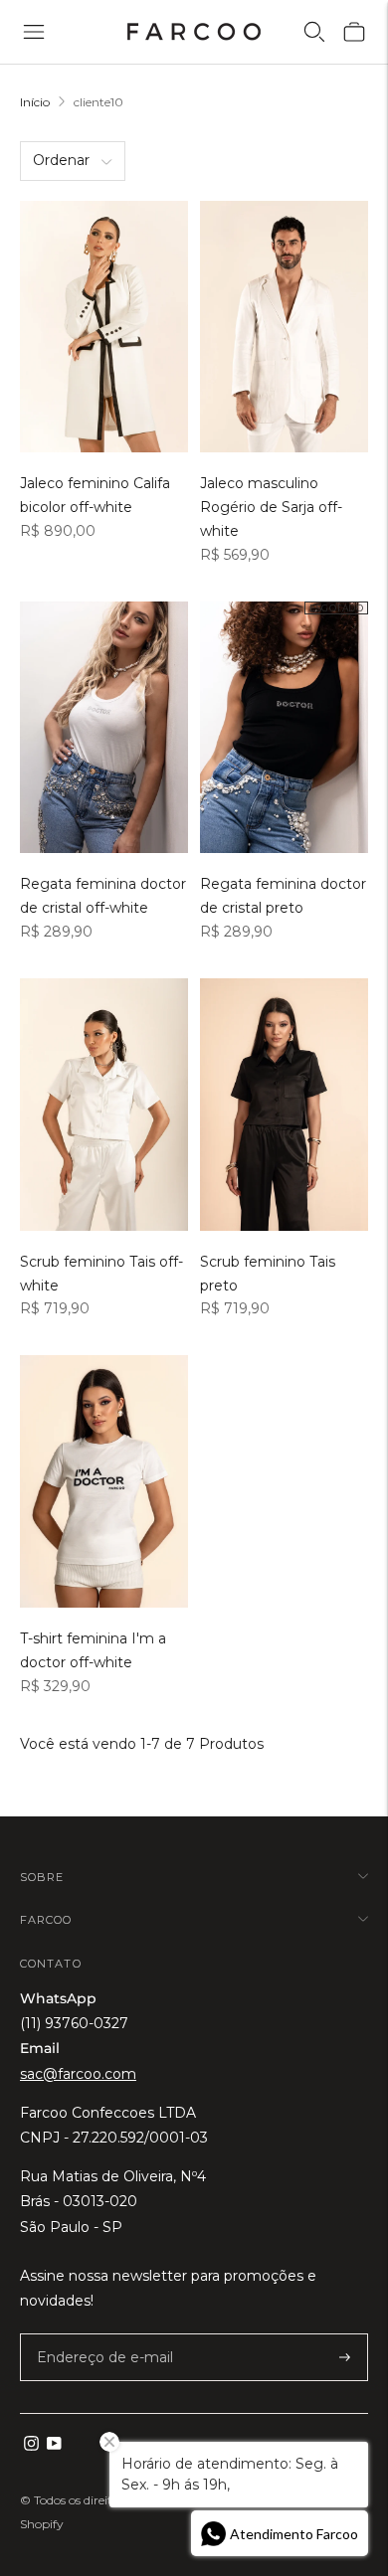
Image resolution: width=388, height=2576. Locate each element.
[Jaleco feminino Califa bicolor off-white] (104, 327)
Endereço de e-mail (94, 2334)
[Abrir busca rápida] (314, 32)
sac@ (78, 2074)
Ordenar (61, 160)
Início (35, 102)
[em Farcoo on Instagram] (31, 2446)
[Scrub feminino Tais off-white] (104, 1105)
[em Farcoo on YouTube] (54, 2446)
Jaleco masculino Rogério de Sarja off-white (271, 507)
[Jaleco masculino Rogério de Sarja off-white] (284, 327)
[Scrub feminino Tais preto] (284, 1105)
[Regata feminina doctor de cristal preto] (284, 728)
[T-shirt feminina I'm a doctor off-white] (104, 1481)
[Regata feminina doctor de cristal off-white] (104, 728)
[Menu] (34, 32)
